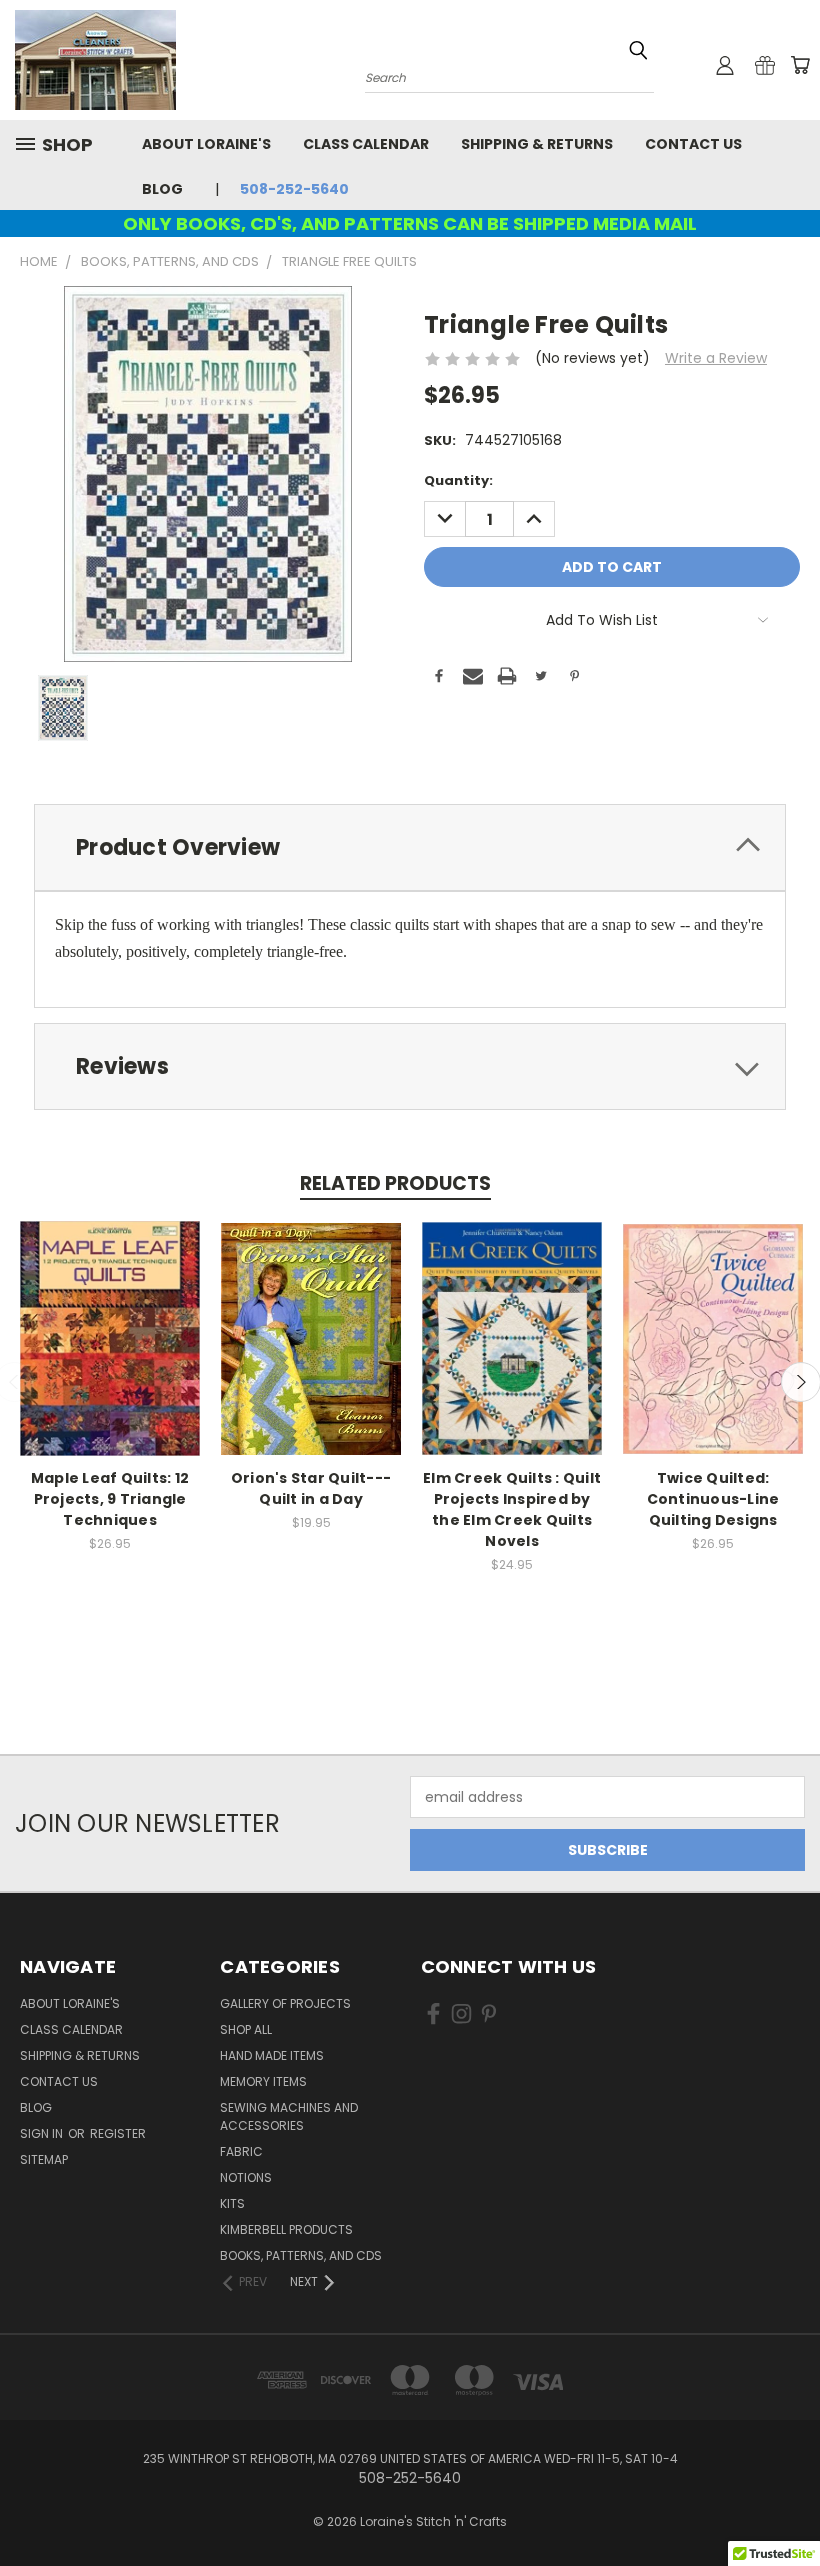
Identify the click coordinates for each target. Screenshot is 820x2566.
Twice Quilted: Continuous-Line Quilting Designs (713, 1499)
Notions (246, 2177)
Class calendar (366, 144)
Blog (162, 189)
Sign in (43, 2133)
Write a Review (716, 358)
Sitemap (44, 2159)
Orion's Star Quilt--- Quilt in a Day (311, 1488)
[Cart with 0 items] (800, 65)
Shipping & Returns (537, 144)
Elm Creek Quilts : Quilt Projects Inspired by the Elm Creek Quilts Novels (512, 1509)
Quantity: (458, 480)
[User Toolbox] (725, 65)
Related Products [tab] (395, 1183)
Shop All (246, 2029)
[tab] (410, 847)
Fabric (241, 2151)
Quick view (110, 1317)
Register (118, 2133)
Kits (232, 2203)
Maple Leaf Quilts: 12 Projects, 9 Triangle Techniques (110, 1499)
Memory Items (263, 2081)
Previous (789, 2503)
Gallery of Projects (285, 2003)
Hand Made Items (272, 2055)
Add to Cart (110, 1354)
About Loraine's (206, 144)
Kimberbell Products (286, 2229)
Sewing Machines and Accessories (289, 2116)
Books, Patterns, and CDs (301, 2255)
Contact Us (693, 144)
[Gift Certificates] (765, 65)
